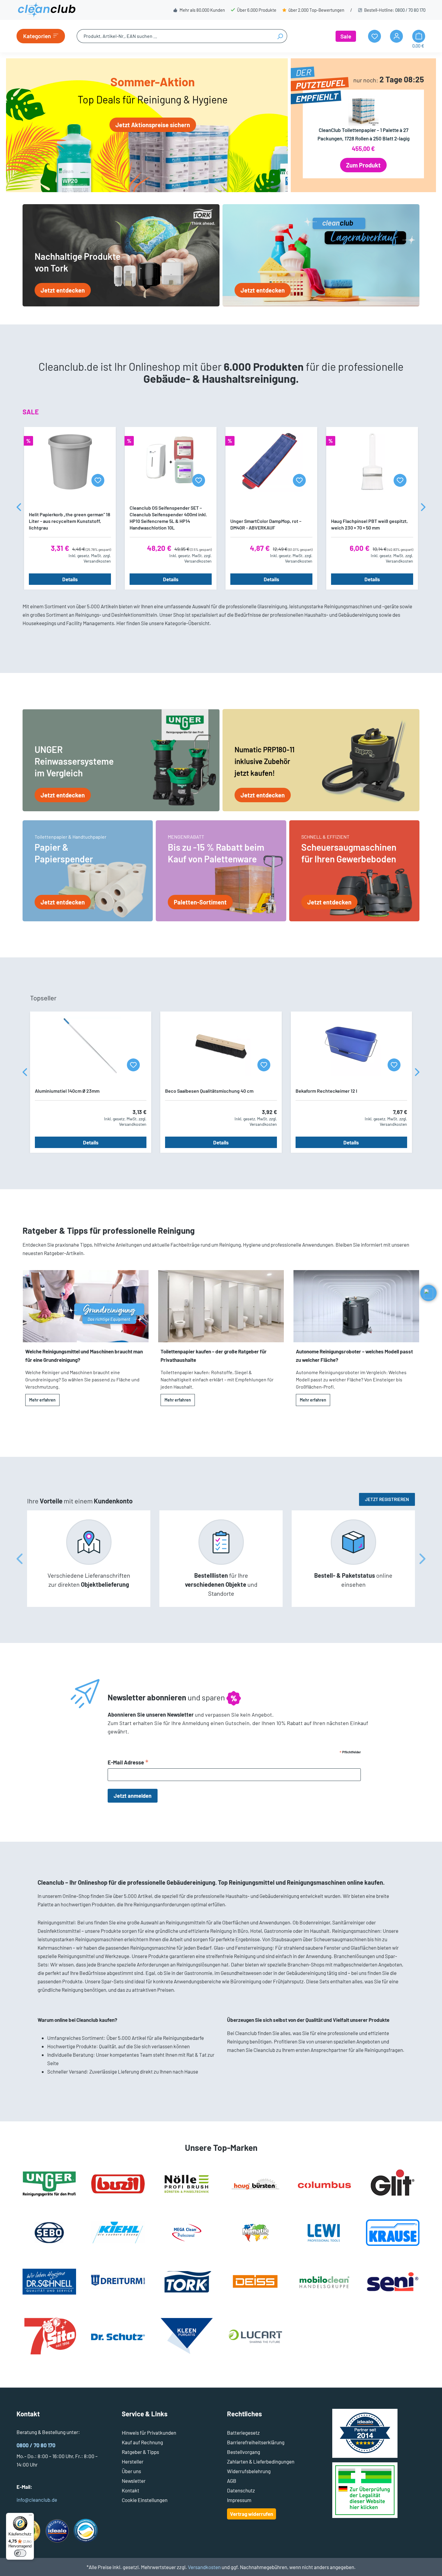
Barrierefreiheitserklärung (256, 2442)
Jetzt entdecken (63, 290)
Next (422, 1559)
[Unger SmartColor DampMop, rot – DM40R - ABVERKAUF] (271, 462)
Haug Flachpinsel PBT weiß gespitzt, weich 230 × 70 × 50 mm (369, 524)
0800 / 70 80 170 (410, 10)
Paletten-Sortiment (200, 902)
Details (70, 579)
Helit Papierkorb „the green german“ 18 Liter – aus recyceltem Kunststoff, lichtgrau (70, 521)
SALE (31, 412)
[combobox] (175, 36)
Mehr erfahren (42, 1400)
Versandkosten (204, 2567)
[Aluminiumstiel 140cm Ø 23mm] (91, 1046)
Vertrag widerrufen (252, 2514)
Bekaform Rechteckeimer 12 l (326, 1091)
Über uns (131, 2471)
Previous (20, 1559)
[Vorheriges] (19, 509)
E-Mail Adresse (128, 1763)
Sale (346, 36)
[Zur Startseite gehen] (47, 10)
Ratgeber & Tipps (140, 2452)
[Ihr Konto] (396, 36)
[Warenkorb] (419, 36)
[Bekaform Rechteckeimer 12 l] (351, 1046)
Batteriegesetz (243, 2433)
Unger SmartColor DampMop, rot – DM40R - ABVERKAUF (266, 524)
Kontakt (130, 2490)
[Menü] (30, 2516)
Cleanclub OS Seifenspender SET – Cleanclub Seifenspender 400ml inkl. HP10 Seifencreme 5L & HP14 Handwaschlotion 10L (168, 518)
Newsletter (134, 2481)
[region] (221, 508)
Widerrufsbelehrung (249, 2471)
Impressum (239, 2500)
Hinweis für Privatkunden (149, 2433)
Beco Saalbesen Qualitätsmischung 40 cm (209, 1091)
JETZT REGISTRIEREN (387, 1499)
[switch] (20, 2553)
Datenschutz (241, 2490)
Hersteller (133, 2461)
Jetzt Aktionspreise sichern (153, 125)
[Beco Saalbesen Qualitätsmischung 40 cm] (221, 1046)
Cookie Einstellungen (145, 2500)
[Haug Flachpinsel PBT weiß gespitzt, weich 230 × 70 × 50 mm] (372, 462)
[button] (428, 1293)
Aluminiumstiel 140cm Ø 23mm (67, 1091)
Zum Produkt (363, 165)
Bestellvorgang (244, 2452)
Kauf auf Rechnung (142, 2442)
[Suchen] (280, 36)
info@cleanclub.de (37, 2500)
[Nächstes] (423, 509)
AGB (232, 2481)
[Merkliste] (98, 480)
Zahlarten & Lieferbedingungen (261, 2461)
